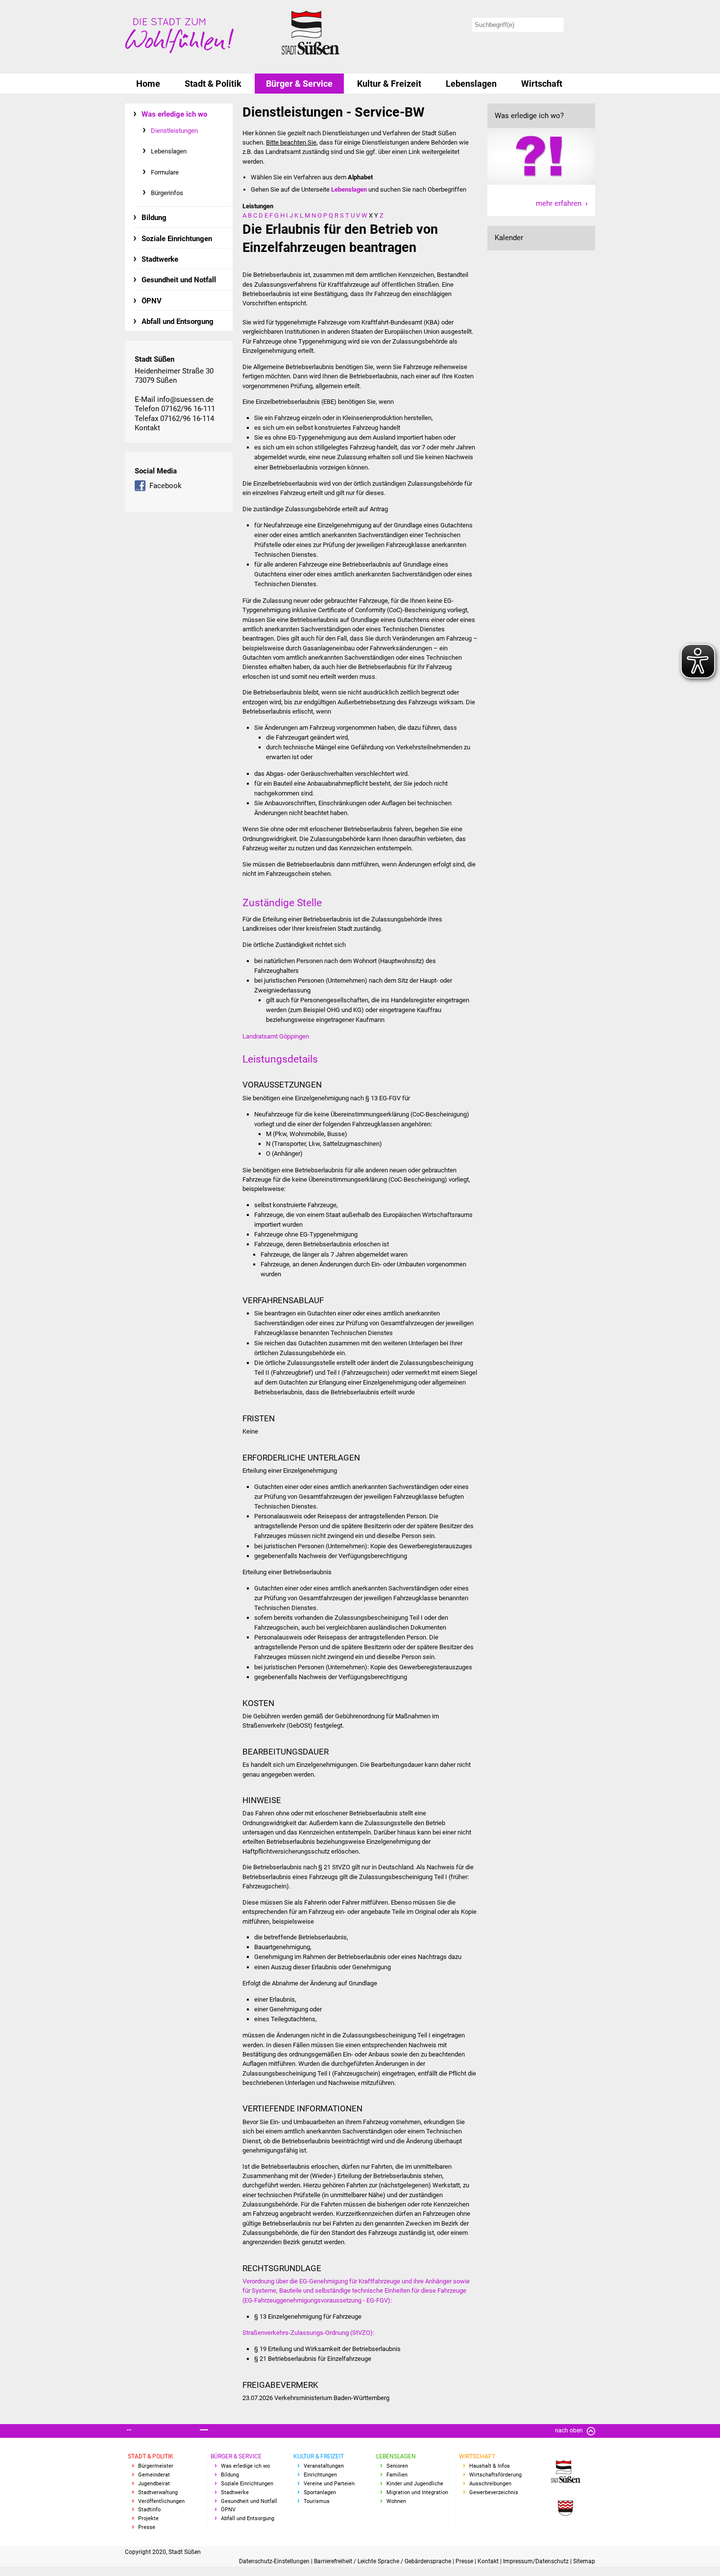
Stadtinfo (149, 2510)
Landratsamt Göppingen (276, 1036)
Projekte (148, 2518)
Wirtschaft (542, 84)
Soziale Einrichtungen (177, 239)
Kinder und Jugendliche (415, 2484)
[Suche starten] (581, 25)
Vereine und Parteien (329, 2484)
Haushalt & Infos (490, 2466)
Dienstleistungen (174, 131)
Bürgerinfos (167, 193)
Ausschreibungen (490, 2484)
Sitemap (584, 2561)
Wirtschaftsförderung (495, 2475)
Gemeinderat (154, 2475)
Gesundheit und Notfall (179, 280)
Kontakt (147, 428)
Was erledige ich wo (174, 114)
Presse (147, 2527)
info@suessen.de (185, 399)
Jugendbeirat (154, 2484)
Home (148, 84)
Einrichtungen (320, 2475)
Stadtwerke (160, 259)
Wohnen (396, 2501)
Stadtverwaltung (158, 2492)
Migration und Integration (417, 2492)
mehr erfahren (559, 203)
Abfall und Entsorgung (178, 322)
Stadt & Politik (213, 84)
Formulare (165, 172)
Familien (397, 2475)
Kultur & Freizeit (389, 84)
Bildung (154, 218)
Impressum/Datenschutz (537, 2561)
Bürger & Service (299, 84)
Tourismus (317, 2501)
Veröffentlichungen (161, 2501)
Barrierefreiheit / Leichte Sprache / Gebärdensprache (383, 2561)
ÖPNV (152, 301)
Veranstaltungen (324, 2466)
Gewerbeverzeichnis (494, 2492)
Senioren (397, 2466)
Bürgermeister (156, 2466)
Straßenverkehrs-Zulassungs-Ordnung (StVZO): (308, 2333)
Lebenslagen (471, 84)
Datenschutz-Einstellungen (275, 2561)
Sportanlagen (320, 2492)
